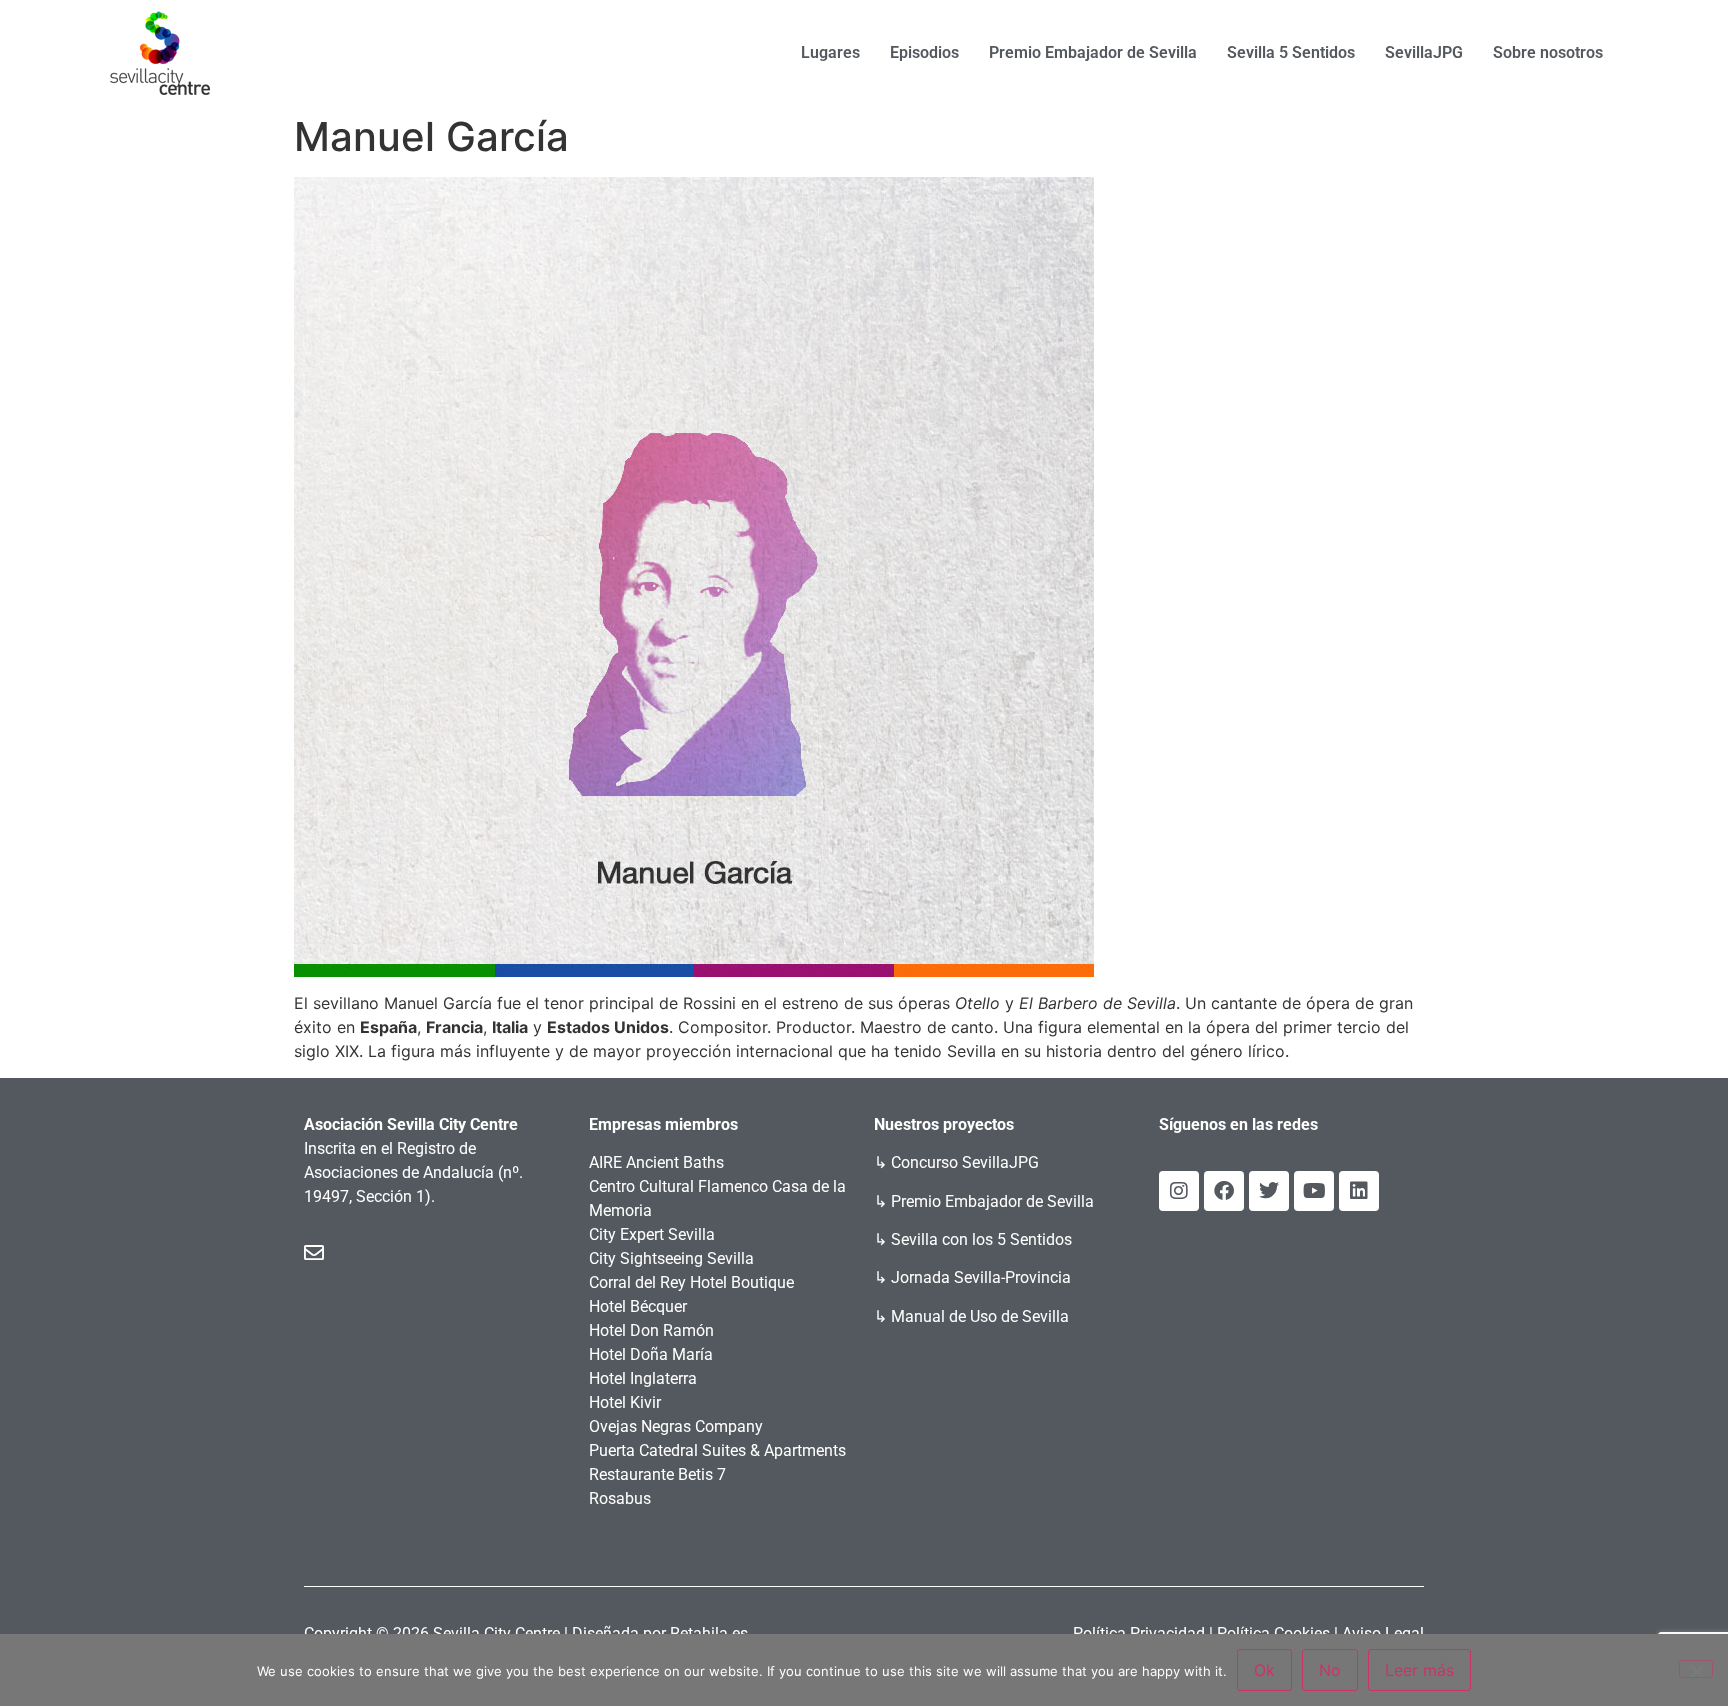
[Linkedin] (1359, 1191)
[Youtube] (1314, 1191)
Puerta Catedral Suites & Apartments (717, 1450)
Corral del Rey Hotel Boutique (691, 1282)
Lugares (830, 52)
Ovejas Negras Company (676, 1426)
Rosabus (620, 1498)
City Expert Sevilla (652, 1234)
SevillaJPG (1424, 52)
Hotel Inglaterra (643, 1378)
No (1330, 1670)
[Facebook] (1224, 1191)
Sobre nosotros (1548, 52)
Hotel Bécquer (638, 1306)
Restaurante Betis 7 (657, 1474)
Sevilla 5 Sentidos (1291, 52)
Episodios (924, 52)
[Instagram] (1179, 1191)
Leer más (1419, 1670)
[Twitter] (1269, 1191)
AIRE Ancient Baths (656, 1162)
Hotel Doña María (651, 1354)
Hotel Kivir (625, 1402)
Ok (1264, 1670)
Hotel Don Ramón (651, 1330)
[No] (1696, 1669)
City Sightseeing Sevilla (671, 1258)
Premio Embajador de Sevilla (1093, 52)
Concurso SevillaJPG (965, 1162)
